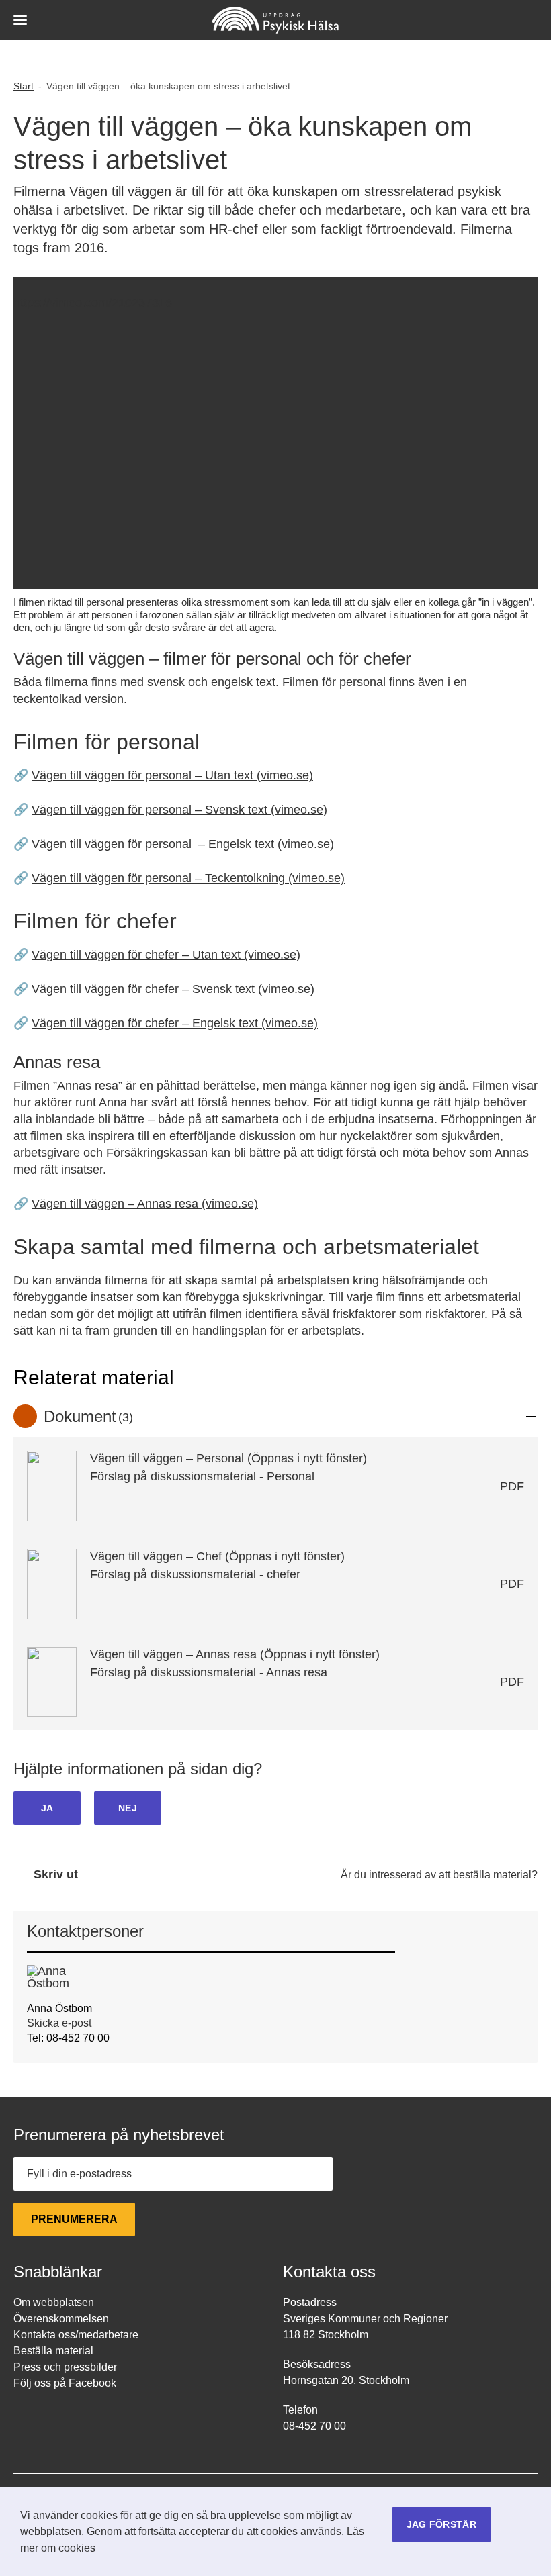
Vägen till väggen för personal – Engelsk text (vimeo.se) (183, 844)
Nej (128, 1808)
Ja (47, 1808)
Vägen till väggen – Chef (156, 1556)
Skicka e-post (59, 2023)
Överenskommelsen (61, 2319)
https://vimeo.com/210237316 (93, 303)
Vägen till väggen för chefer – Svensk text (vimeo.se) (173, 989)
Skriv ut (56, 1874)
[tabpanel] (275, 1584)
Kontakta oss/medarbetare (76, 2335)
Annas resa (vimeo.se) (198, 1204)
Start (24, 86)
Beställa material (53, 2351)
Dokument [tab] (88, 1416)
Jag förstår (441, 2524)
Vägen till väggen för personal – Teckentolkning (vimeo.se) (188, 878)
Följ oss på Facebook (65, 2383)
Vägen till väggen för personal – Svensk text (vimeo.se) (179, 810)
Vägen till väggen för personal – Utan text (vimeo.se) (172, 775)
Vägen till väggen (80, 1204)
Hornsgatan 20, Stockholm (346, 2380)
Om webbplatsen (54, 2302)
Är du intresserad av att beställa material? (439, 1875)
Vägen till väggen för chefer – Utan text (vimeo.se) (166, 955)
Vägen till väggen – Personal (167, 1458)
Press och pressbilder (65, 2367)
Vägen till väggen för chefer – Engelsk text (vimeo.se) (175, 1023)
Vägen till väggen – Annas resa (173, 1654)
